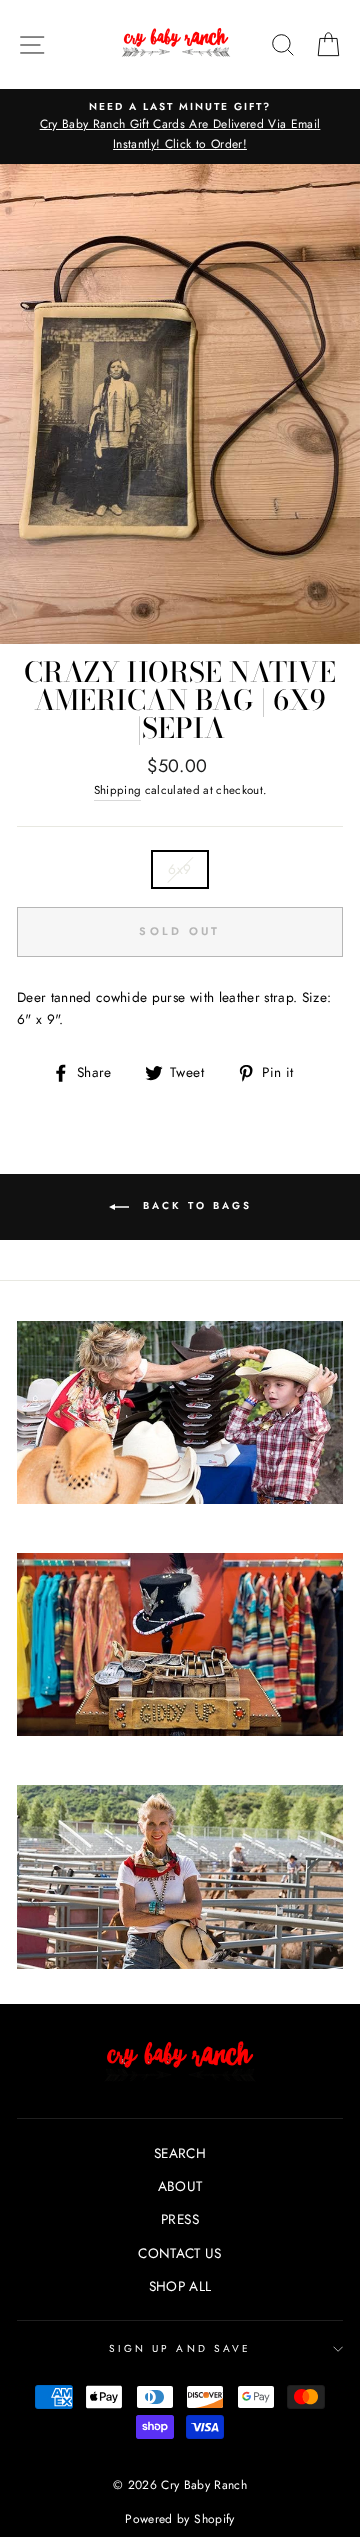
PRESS (180, 2219)
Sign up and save (180, 2348)
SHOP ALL (180, 2286)
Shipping (118, 790)
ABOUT (180, 2186)
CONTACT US (179, 2253)
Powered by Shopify (179, 2519)
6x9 (179, 869)
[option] (180, 126)
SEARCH (180, 2153)
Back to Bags (194, 1205)
